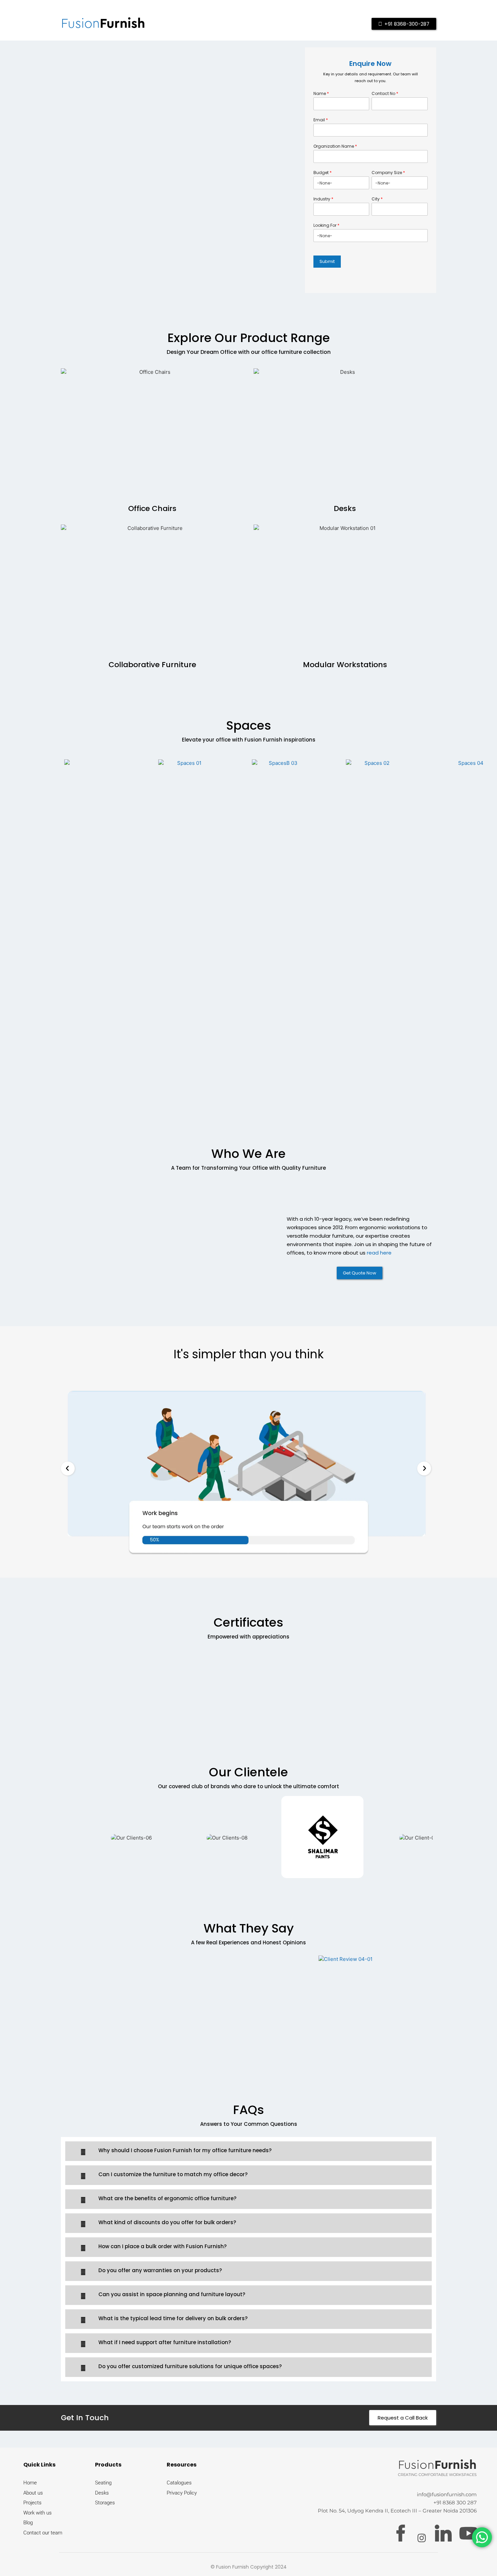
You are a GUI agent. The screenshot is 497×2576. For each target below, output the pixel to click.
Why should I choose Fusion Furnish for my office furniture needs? (185, 2150)
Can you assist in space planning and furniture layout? (172, 2294)
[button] (68, 1469)
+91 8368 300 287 (455, 2502)
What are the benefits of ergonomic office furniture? (167, 2198)
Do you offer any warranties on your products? (160, 2270)
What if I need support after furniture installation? (165, 2342)
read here (379, 1253)
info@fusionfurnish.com (447, 2494)
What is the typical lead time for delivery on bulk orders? (173, 2318)
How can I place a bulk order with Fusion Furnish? (162, 2246)
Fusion (103, 24)
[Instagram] (422, 2537)
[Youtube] (468, 2533)
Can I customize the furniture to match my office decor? (173, 2174)
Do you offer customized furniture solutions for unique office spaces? (190, 2366)
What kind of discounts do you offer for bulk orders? (167, 2222)
